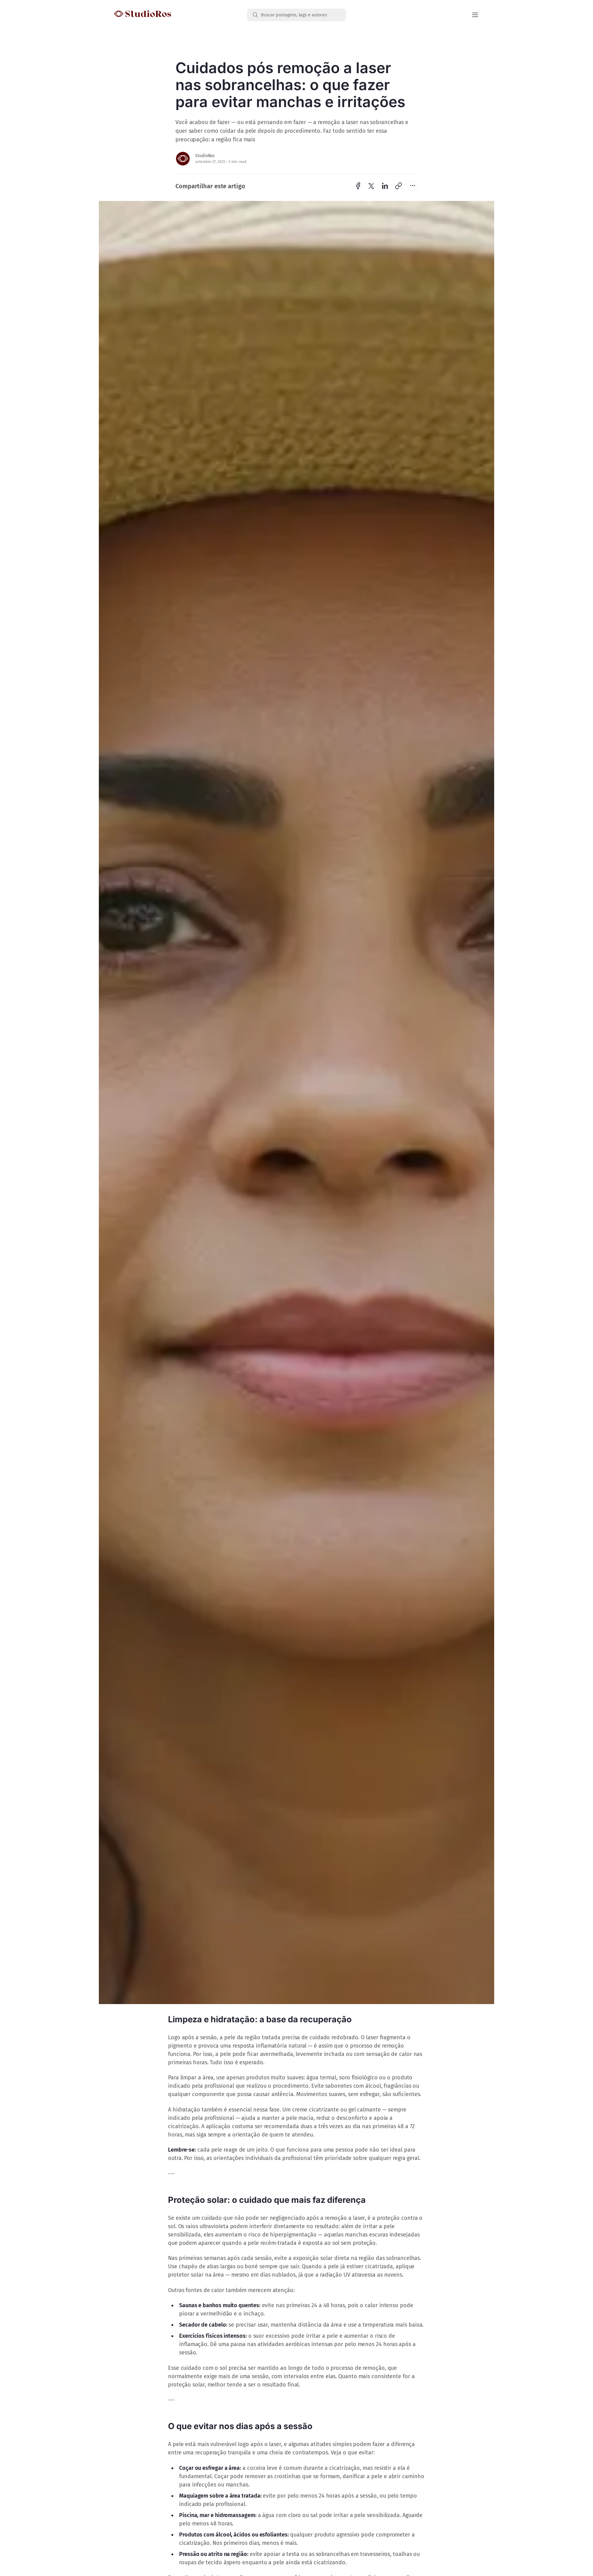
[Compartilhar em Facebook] (358, 186)
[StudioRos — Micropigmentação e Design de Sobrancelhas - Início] (180, 15)
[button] (475, 15)
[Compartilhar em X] (371, 186)
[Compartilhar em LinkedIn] (385, 186)
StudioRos (205, 156)
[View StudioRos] (183, 159)
